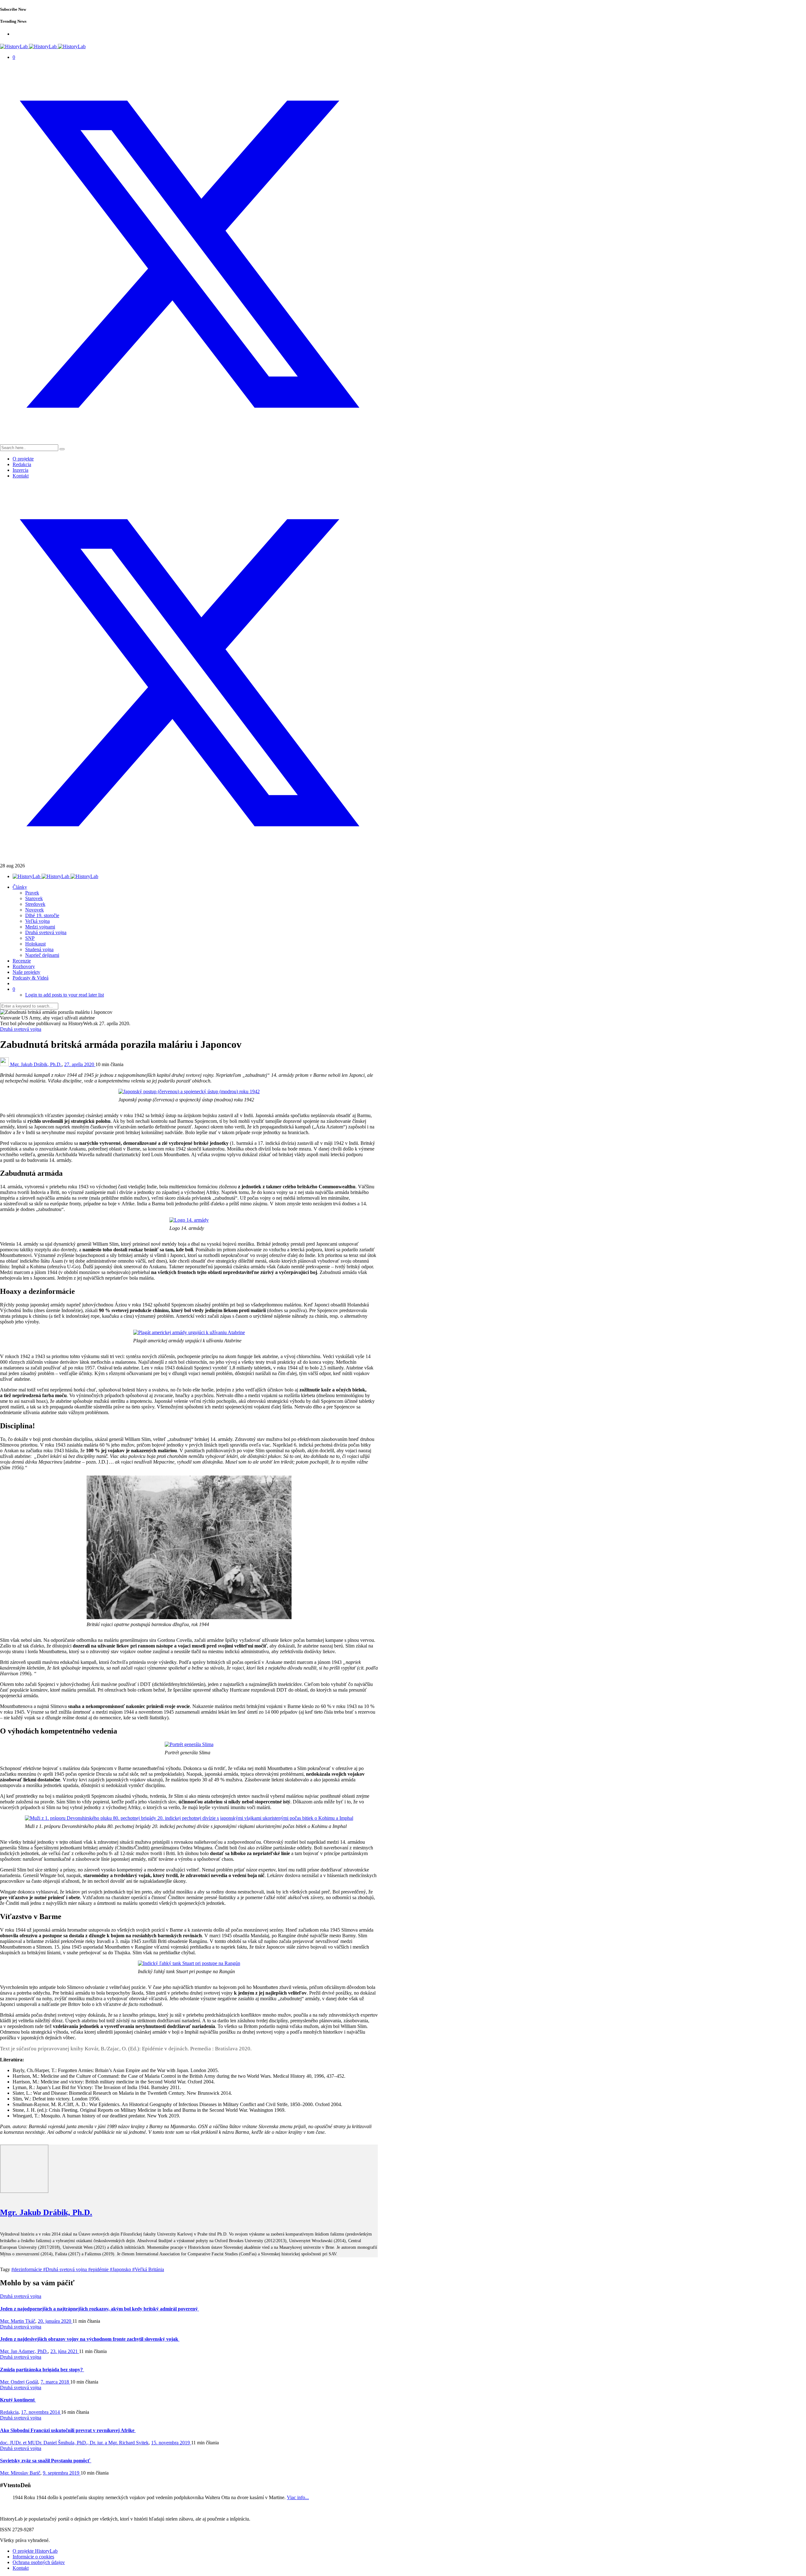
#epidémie (99, 2269)
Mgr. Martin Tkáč (18, 2321)
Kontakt (21, 476)
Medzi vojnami (40, 927)
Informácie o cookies (33, 2557)
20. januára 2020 (55, 2321)
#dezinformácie (27, 2269)
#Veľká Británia (148, 2269)
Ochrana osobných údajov (39, 2562)
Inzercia (20, 470)
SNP (30, 938)
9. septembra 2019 (62, 2473)
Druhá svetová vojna (46, 932)
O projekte (23, 459)
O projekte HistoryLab (35, 2551)
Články (20, 887)
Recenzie (22, 961)
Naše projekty (26, 972)
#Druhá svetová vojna (66, 2269)
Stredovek (35, 904)
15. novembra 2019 (171, 2443)
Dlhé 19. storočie (42, 915)
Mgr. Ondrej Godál (19, 2382)
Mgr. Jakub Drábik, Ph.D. (36, 1064)
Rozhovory (24, 966)
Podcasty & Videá (31, 978)
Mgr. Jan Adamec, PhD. (24, 2351)
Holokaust (35, 944)
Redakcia (22, 464)
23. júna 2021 (65, 2351)
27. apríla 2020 (80, 1064)
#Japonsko (121, 2269)
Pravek (32, 893)
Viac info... (298, 2497)
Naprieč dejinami (42, 955)
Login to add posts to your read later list (65, 995)
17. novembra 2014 (41, 2412)
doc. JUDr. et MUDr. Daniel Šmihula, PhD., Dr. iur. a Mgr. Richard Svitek (74, 2443)
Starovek (34, 898)
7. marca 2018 (55, 2382)
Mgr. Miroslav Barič (20, 2473)
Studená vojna (39, 949)
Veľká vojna (37, 921)
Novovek (34, 910)
